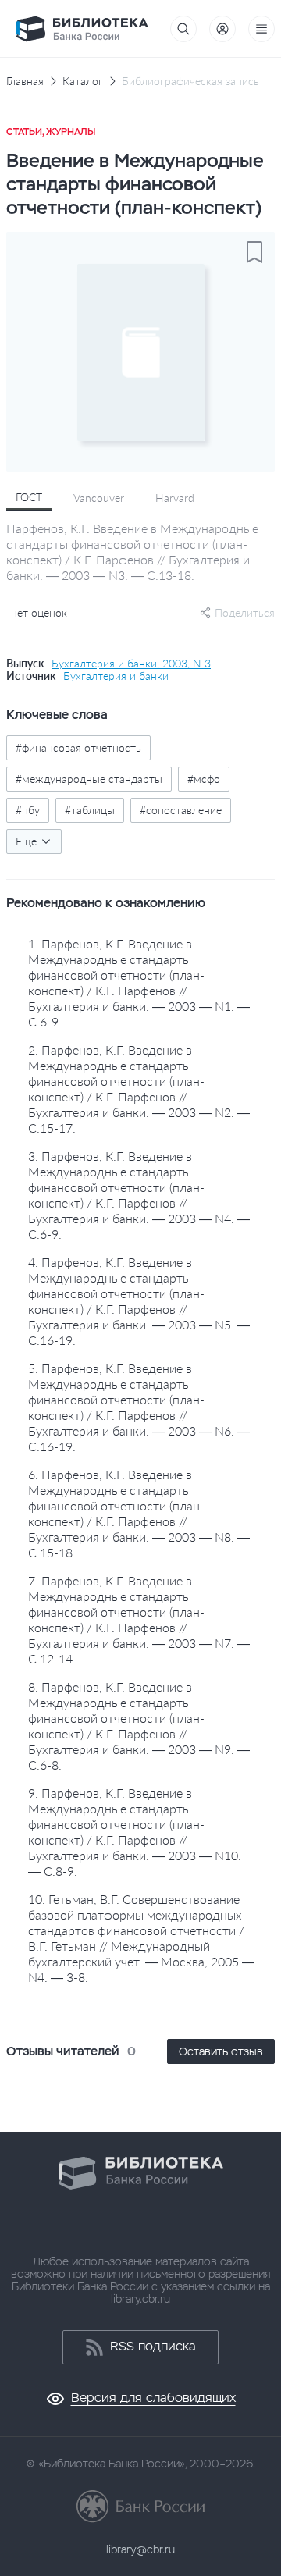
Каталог (83, 81)
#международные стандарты (89, 779)
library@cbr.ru (140, 2549)
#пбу (28, 810)
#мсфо (204, 779)
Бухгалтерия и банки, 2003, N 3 (131, 664)
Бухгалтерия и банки (116, 676)
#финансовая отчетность (78, 747)
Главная (25, 81)
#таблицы (90, 810)
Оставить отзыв (221, 2051)
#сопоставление (181, 810)
